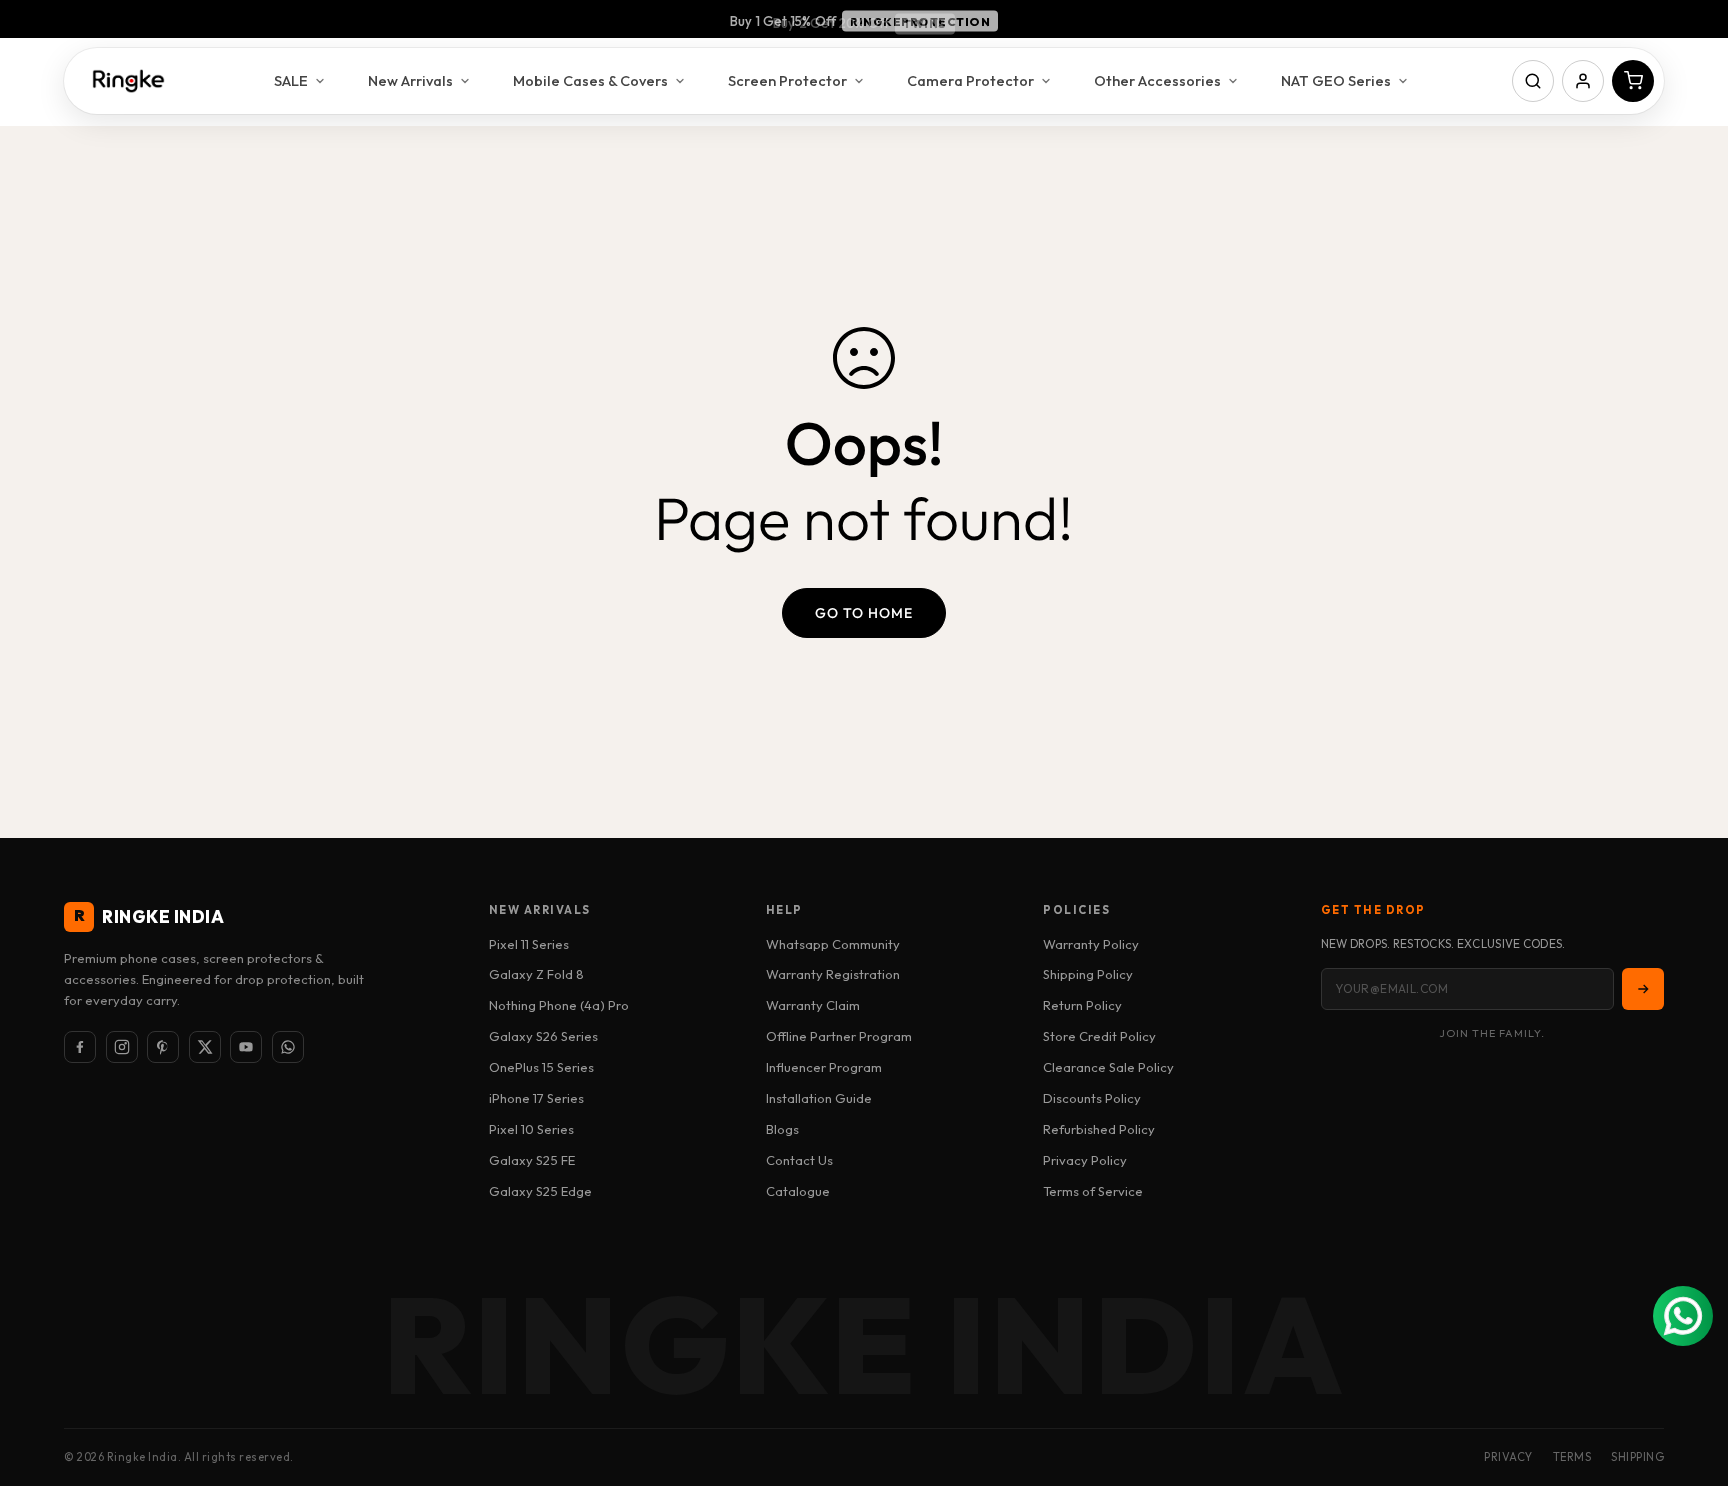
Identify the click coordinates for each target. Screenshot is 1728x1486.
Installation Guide (819, 1098)
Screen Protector (787, 80)
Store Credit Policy (1099, 1036)
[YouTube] (246, 1047)
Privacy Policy (1085, 1160)
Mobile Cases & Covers (590, 80)
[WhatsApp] (288, 1047)
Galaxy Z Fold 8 (536, 974)
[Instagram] (122, 1047)
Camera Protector (970, 80)
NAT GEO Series (1336, 80)
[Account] (1583, 81)
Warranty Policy (1091, 944)
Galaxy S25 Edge (540, 1191)
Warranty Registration (833, 974)
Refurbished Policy (1099, 1129)
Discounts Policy (1092, 1098)
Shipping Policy (1088, 974)
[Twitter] (205, 1047)
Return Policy (1082, 1005)
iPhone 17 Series (536, 1098)
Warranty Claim (813, 1005)
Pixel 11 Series (529, 944)
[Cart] (1633, 81)
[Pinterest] (163, 1047)
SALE (291, 80)
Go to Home (864, 613)
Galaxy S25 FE (532, 1160)
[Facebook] (80, 1047)
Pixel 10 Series (531, 1129)
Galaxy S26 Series (543, 1036)
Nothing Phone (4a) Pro (559, 1005)
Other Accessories (1157, 80)
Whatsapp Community (833, 944)
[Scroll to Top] (1689, 1377)
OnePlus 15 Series (541, 1067)
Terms (1572, 1457)
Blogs (782, 1129)
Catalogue (798, 1191)
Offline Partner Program (839, 1036)
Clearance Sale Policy (1108, 1067)
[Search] (1533, 81)
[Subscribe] (1643, 989)
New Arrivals (410, 80)
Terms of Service (1093, 1191)
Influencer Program (824, 1067)
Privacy (1508, 1457)
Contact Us (799, 1160)
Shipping (1637, 1457)
